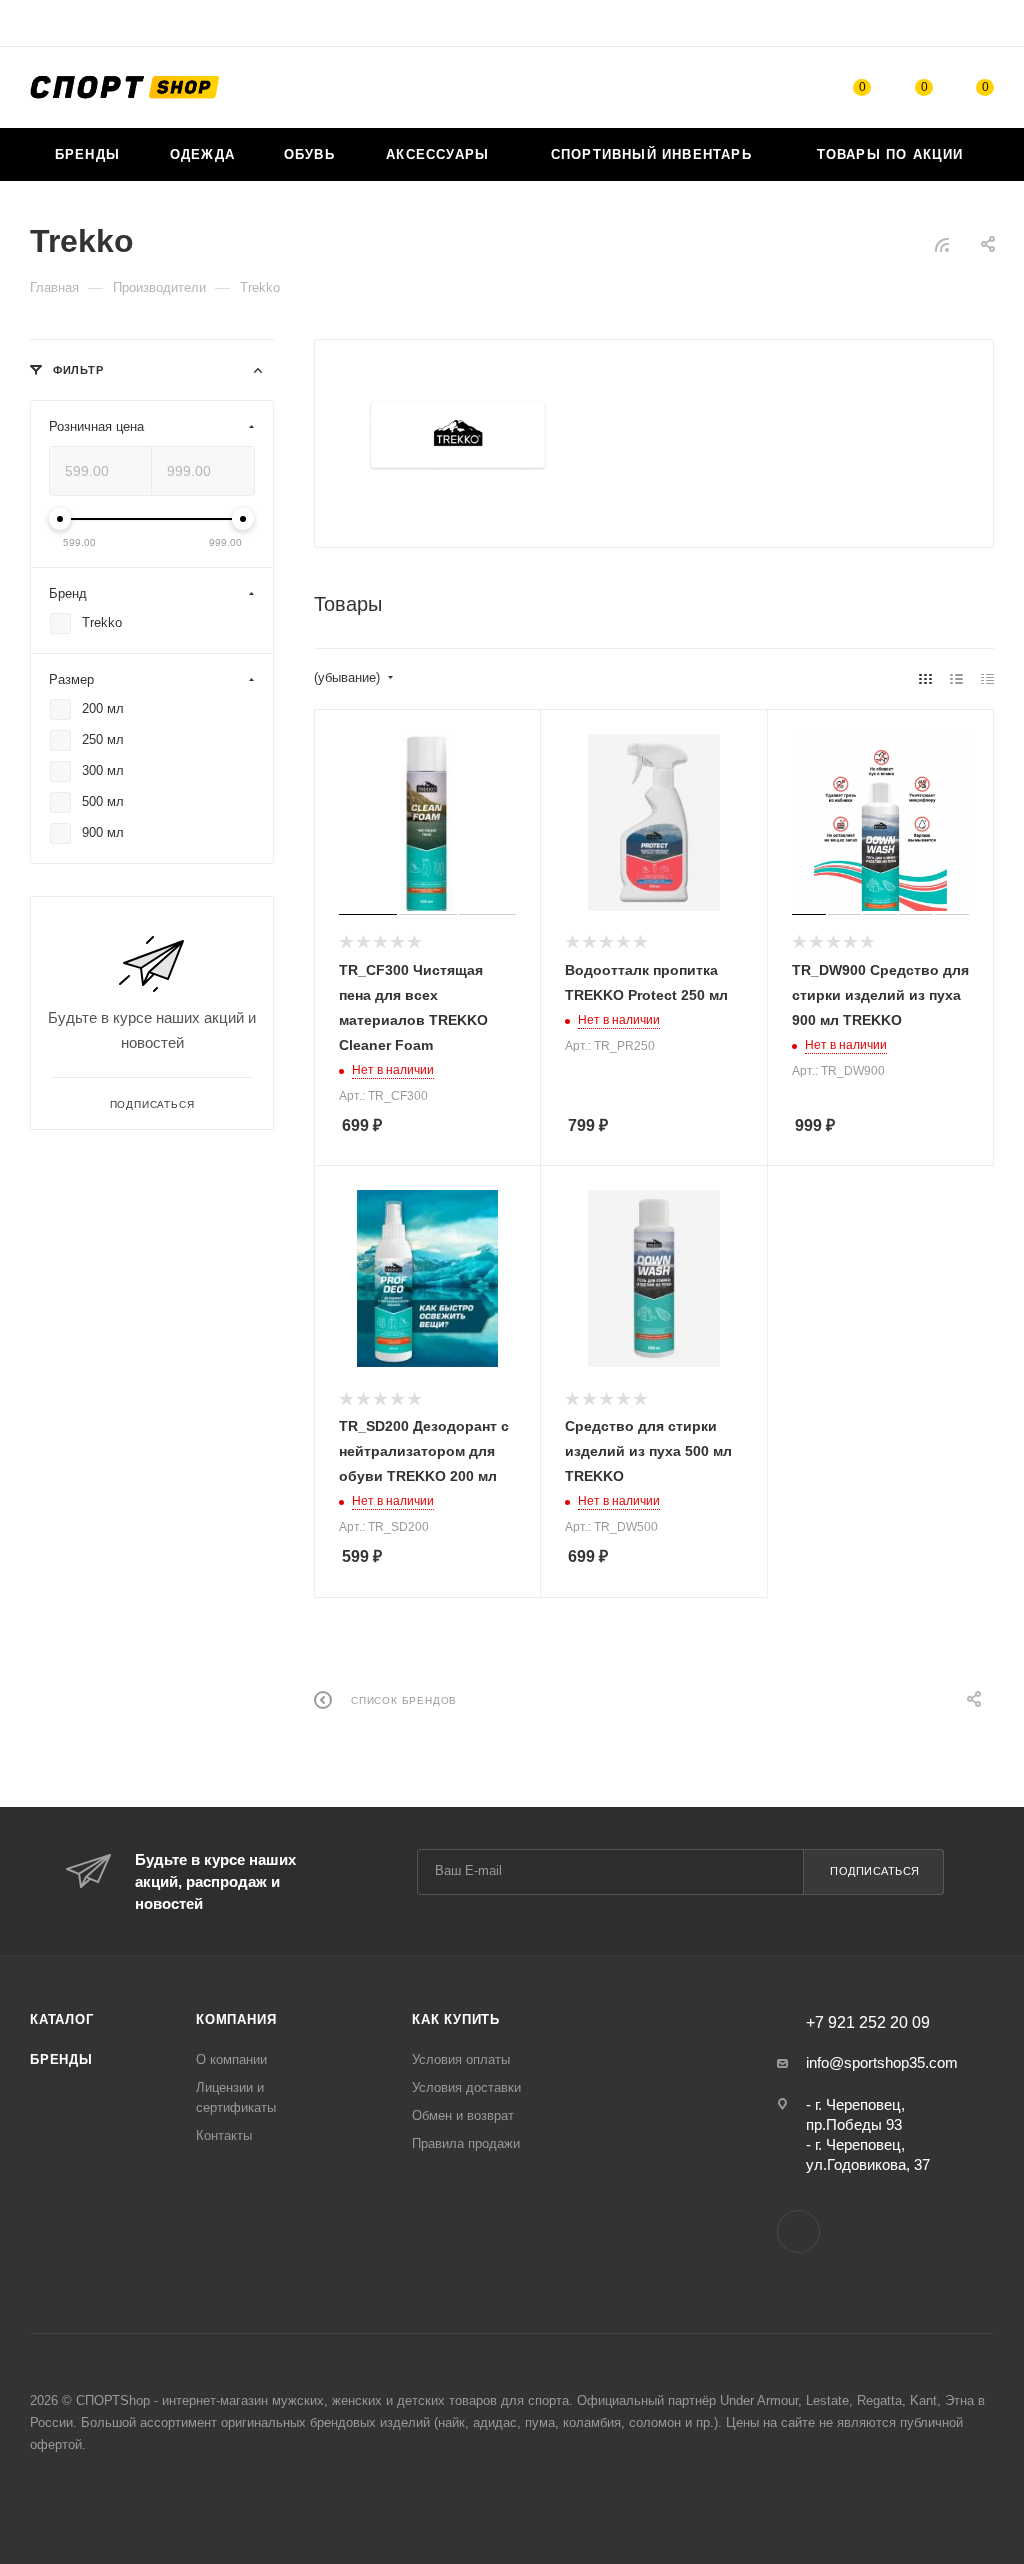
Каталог (62, 2019)
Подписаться (875, 1871)
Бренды (61, 2059)
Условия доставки (466, 2087)
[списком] (956, 678)
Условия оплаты (461, 2059)
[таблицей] (987, 678)
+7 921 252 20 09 (868, 2023)
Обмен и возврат (463, 2115)
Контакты (224, 2135)
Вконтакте (798, 2231)
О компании (231, 2059)
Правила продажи (466, 2143)
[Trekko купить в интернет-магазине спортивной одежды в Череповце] (458, 436)
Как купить (456, 2019)
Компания (236, 2019)
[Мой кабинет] (985, 26)
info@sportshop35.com (882, 2062)
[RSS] (942, 244)
